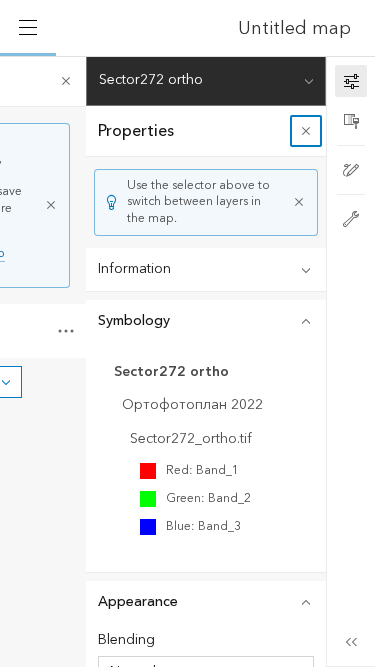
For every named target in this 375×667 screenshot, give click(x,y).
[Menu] (28, 28)
